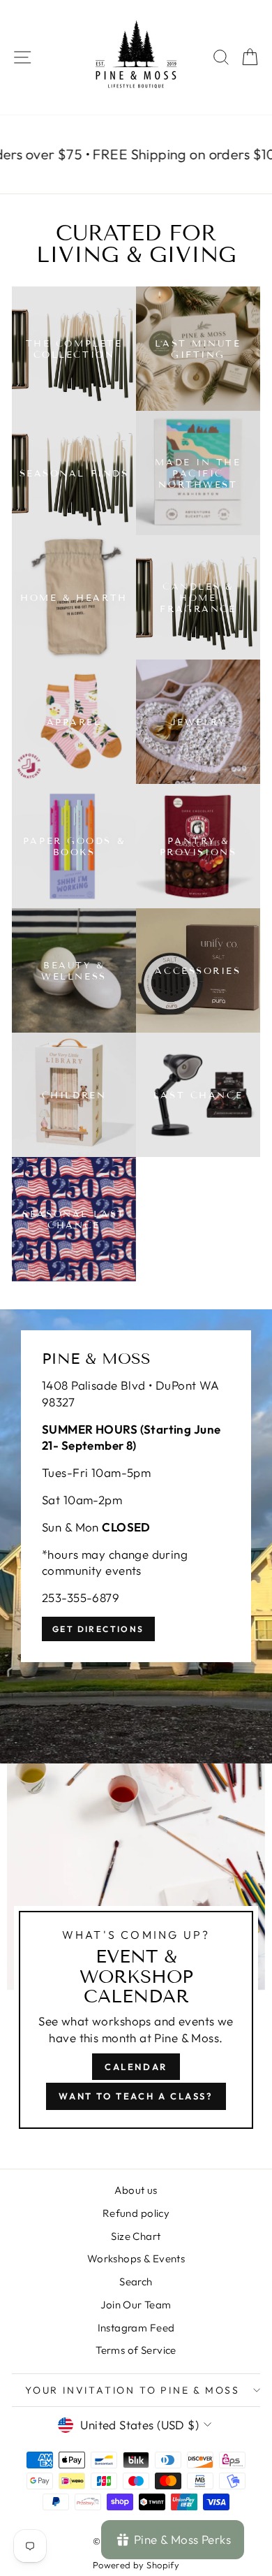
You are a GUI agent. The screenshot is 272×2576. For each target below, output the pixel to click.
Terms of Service (136, 2350)
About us (136, 2190)
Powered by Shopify (136, 2565)
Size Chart (136, 2236)
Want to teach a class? (136, 2096)
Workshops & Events (136, 2258)
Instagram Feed (136, 2328)
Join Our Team (136, 2305)
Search (136, 2282)
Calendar (136, 2067)
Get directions (98, 1629)
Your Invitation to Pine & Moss (133, 2390)
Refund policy (136, 2213)
